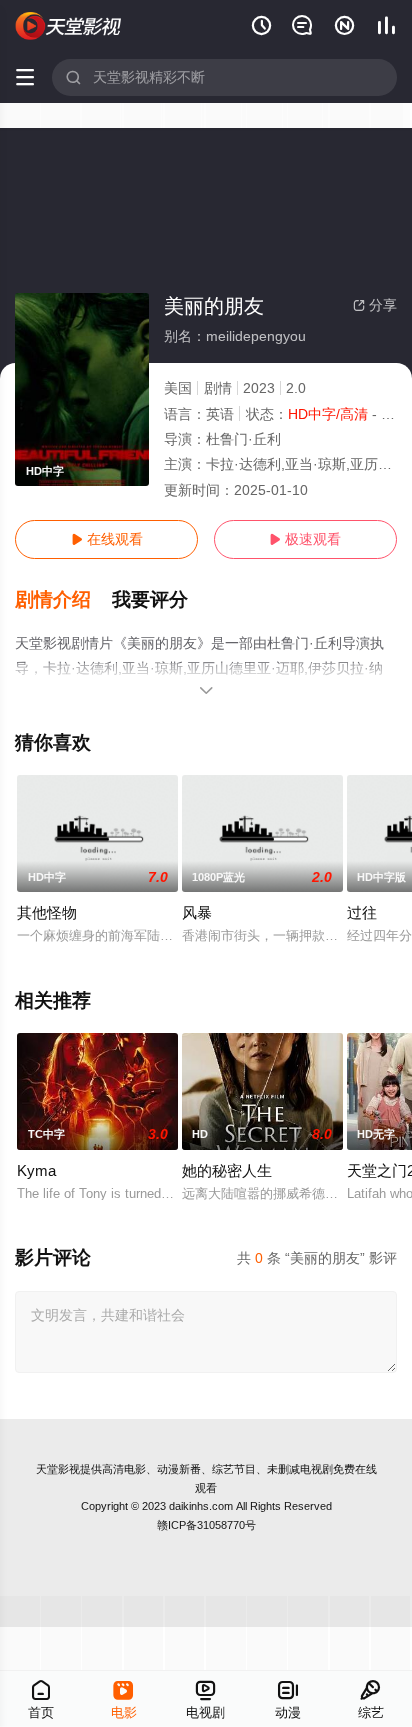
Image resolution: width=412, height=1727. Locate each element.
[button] (63, 600)
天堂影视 (58, 1469)
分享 (375, 305)
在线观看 (107, 539)
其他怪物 (47, 912)
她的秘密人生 (227, 1170)
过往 (362, 912)
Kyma (36, 1170)
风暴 (197, 912)
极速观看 (305, 539)
